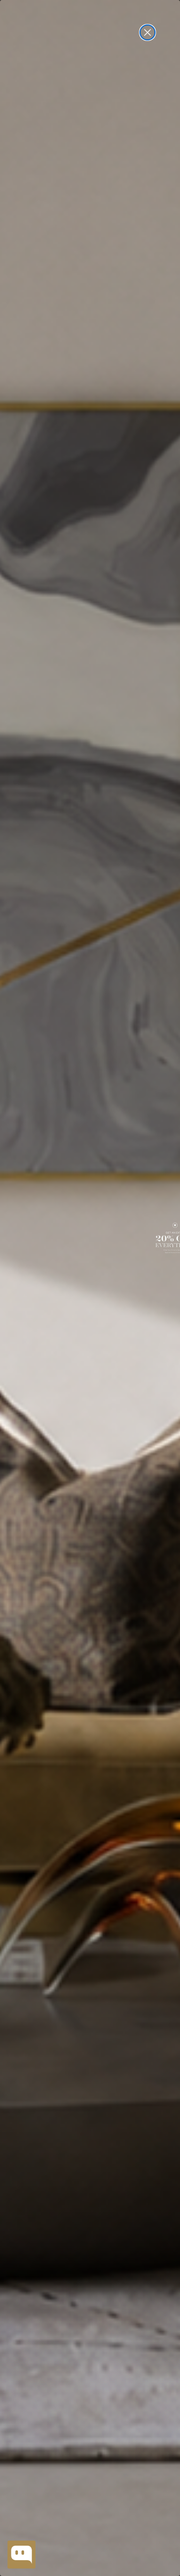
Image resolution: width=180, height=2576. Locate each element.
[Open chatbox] (21, 2555)
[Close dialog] (147, 32)
